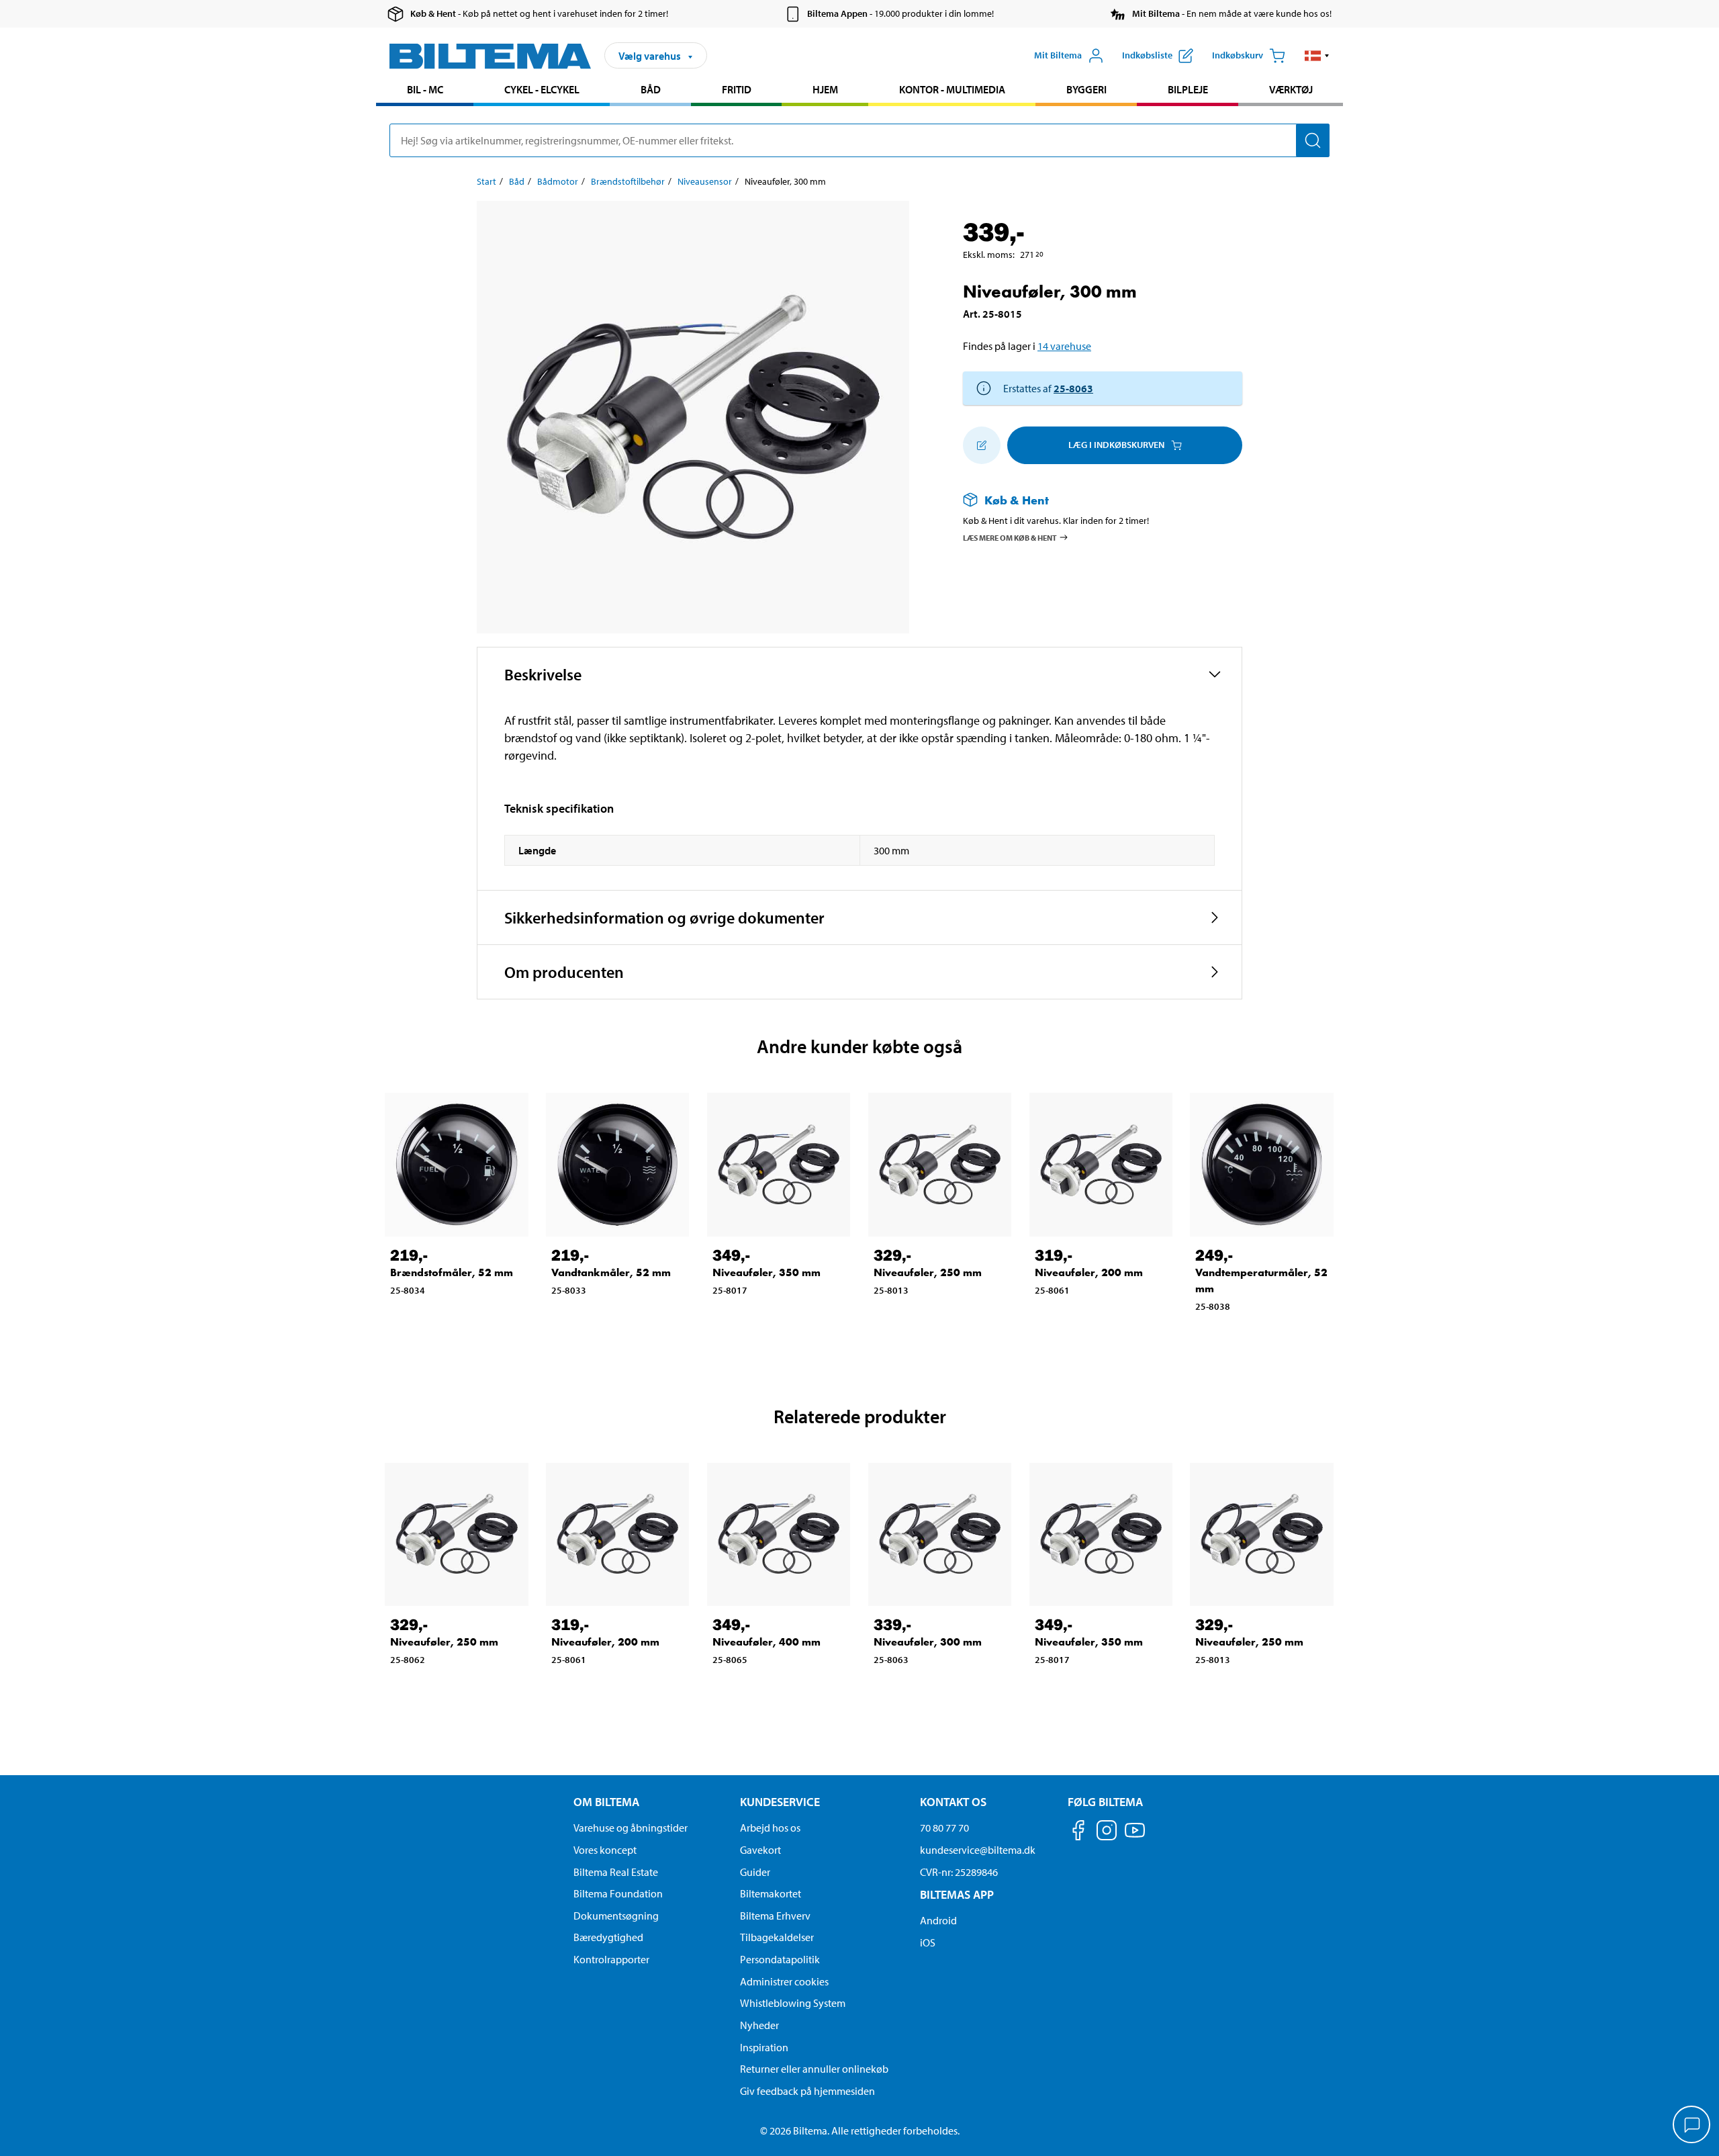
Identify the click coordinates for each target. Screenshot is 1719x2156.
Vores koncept (605, 1850)
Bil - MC (425, 89)
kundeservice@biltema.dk (978, 1850)
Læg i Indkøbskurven (1116, 445)
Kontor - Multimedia (952, 89)
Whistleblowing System (793, 2003)
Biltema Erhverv (775, 1916)
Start (486, 181)
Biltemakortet (771, 1893)
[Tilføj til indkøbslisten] (982, 445)
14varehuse (1064, 346)
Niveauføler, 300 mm (928, 1642)
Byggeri (1086, 89)
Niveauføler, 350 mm (766, 1272)
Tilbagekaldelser (777, 1937)
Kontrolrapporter (611, 1959)
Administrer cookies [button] (784, 1981)
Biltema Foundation (618, 1893)
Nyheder (759, 2025)
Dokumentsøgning (616, 1916)
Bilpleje (1188, 89)
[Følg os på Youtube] (1135, 1837)
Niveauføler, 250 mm (928, 1272)
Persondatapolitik (780, 1959)
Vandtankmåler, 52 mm (611, 1272)
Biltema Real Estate (616, 1872)
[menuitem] (425, 91)
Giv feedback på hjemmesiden (807, 2091)
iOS (928, 1942)
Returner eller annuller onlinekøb (814, 2069)
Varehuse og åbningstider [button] (631, 1828)
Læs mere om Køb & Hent (1010, 537)
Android (938, 1920)
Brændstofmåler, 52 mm (452, 1272)
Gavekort (760, 1850)
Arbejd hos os (770, 1828)
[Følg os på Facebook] (1078, 1833)
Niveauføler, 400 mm (766, 1642)
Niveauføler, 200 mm (1089, 1272)
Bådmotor (558, 181)
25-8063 (1073, 388)
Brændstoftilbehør (628, 181)
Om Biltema (606, 1802)
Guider (755, 1872)
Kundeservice (780, 1802)
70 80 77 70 (944, 1828)
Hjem (825, 89)
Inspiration (764, 2047)
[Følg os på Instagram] (1107, 1833)
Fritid (737, 89)
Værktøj (1291, 89)
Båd (651, 89)
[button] (1317, 56)
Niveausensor (705, 181)
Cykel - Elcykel (542, 89)
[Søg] (1313, 140)
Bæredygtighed (608, 1937)
